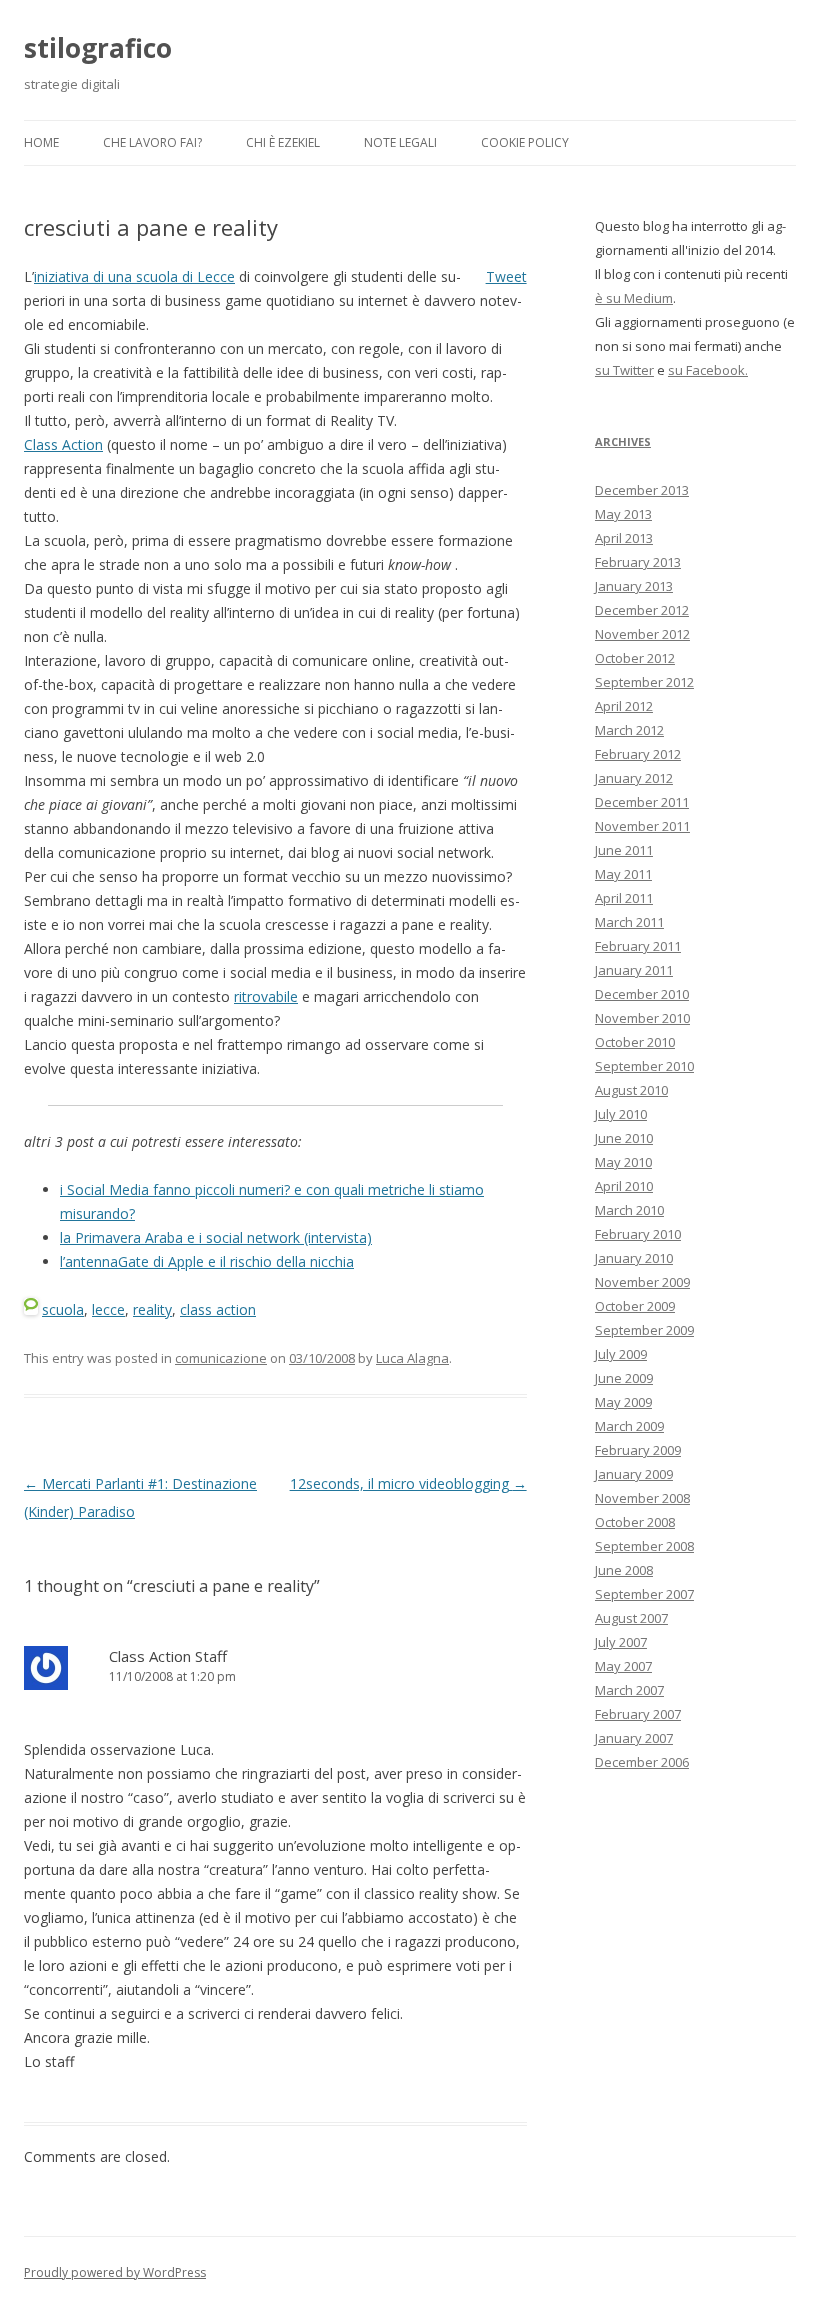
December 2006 (642, 1762)
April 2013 (624, 538)
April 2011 (624, 898)
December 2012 (642, 610)
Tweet (506, 276)
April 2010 (624, 1186)
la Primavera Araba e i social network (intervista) (216, 1237)
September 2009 (644, 1330)
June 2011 (624, 850)
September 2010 (644, 1066)
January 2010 (634, 1258)
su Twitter (624, 370)
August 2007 (631, 1618)
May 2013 (623, 514)
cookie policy (525, 142)
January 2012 (634, 778)
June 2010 (624, 1138)
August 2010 (631, 1090)
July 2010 (621, 1114)
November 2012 (642, 634)
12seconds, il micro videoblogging (408, 1483)
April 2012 (624, 706)
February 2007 (638, 1714)
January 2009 (634, 1474)
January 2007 (634, 1738)
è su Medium (634, 298)
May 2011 (623, 874)
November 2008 (642, 1498)
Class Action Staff (168, 1656)
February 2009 (638, 1450)
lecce (108, 1309)
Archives (623, 441)
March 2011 (629, 922)
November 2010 (642, 1018)
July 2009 (621, 1354)
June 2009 (624, 1378)
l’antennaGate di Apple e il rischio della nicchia (207, 1261)
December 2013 (642, 490)
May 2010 (623, 1162)
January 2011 (634, 970)
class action (218, 1309)
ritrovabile (266, 996)
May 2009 (623, 1402)
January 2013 (634, 586)
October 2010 (635, 1042)
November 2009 (642, 1282)
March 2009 (629, 1426)
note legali (400, 142)
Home (41, 142)
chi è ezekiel (283, 142)
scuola (63, 1309)
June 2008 (624, 1570)
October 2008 (635, 1522)
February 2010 (638, 1234)
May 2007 (623, 1666)
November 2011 (642, 826)
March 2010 (629, 1210)
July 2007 (621, 1642)
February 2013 (638, 562)
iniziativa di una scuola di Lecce (134, 276)
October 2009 (635, 1306)
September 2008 (644, 1546)
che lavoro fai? (152, 142)
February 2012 (638, 754)
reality (152, 1309)
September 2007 (644, 1594)
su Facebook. (708, 370)
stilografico (98, 48)
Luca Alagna (412, 1358)
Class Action (63, 444)
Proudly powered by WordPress (115, 2272)
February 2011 (638, 946)
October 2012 (635, 658)
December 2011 (642, 802)
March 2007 (629, 1690)
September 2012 (644, 682)
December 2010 (642, 994)
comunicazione (221, 1358)
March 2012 (629, 730)
